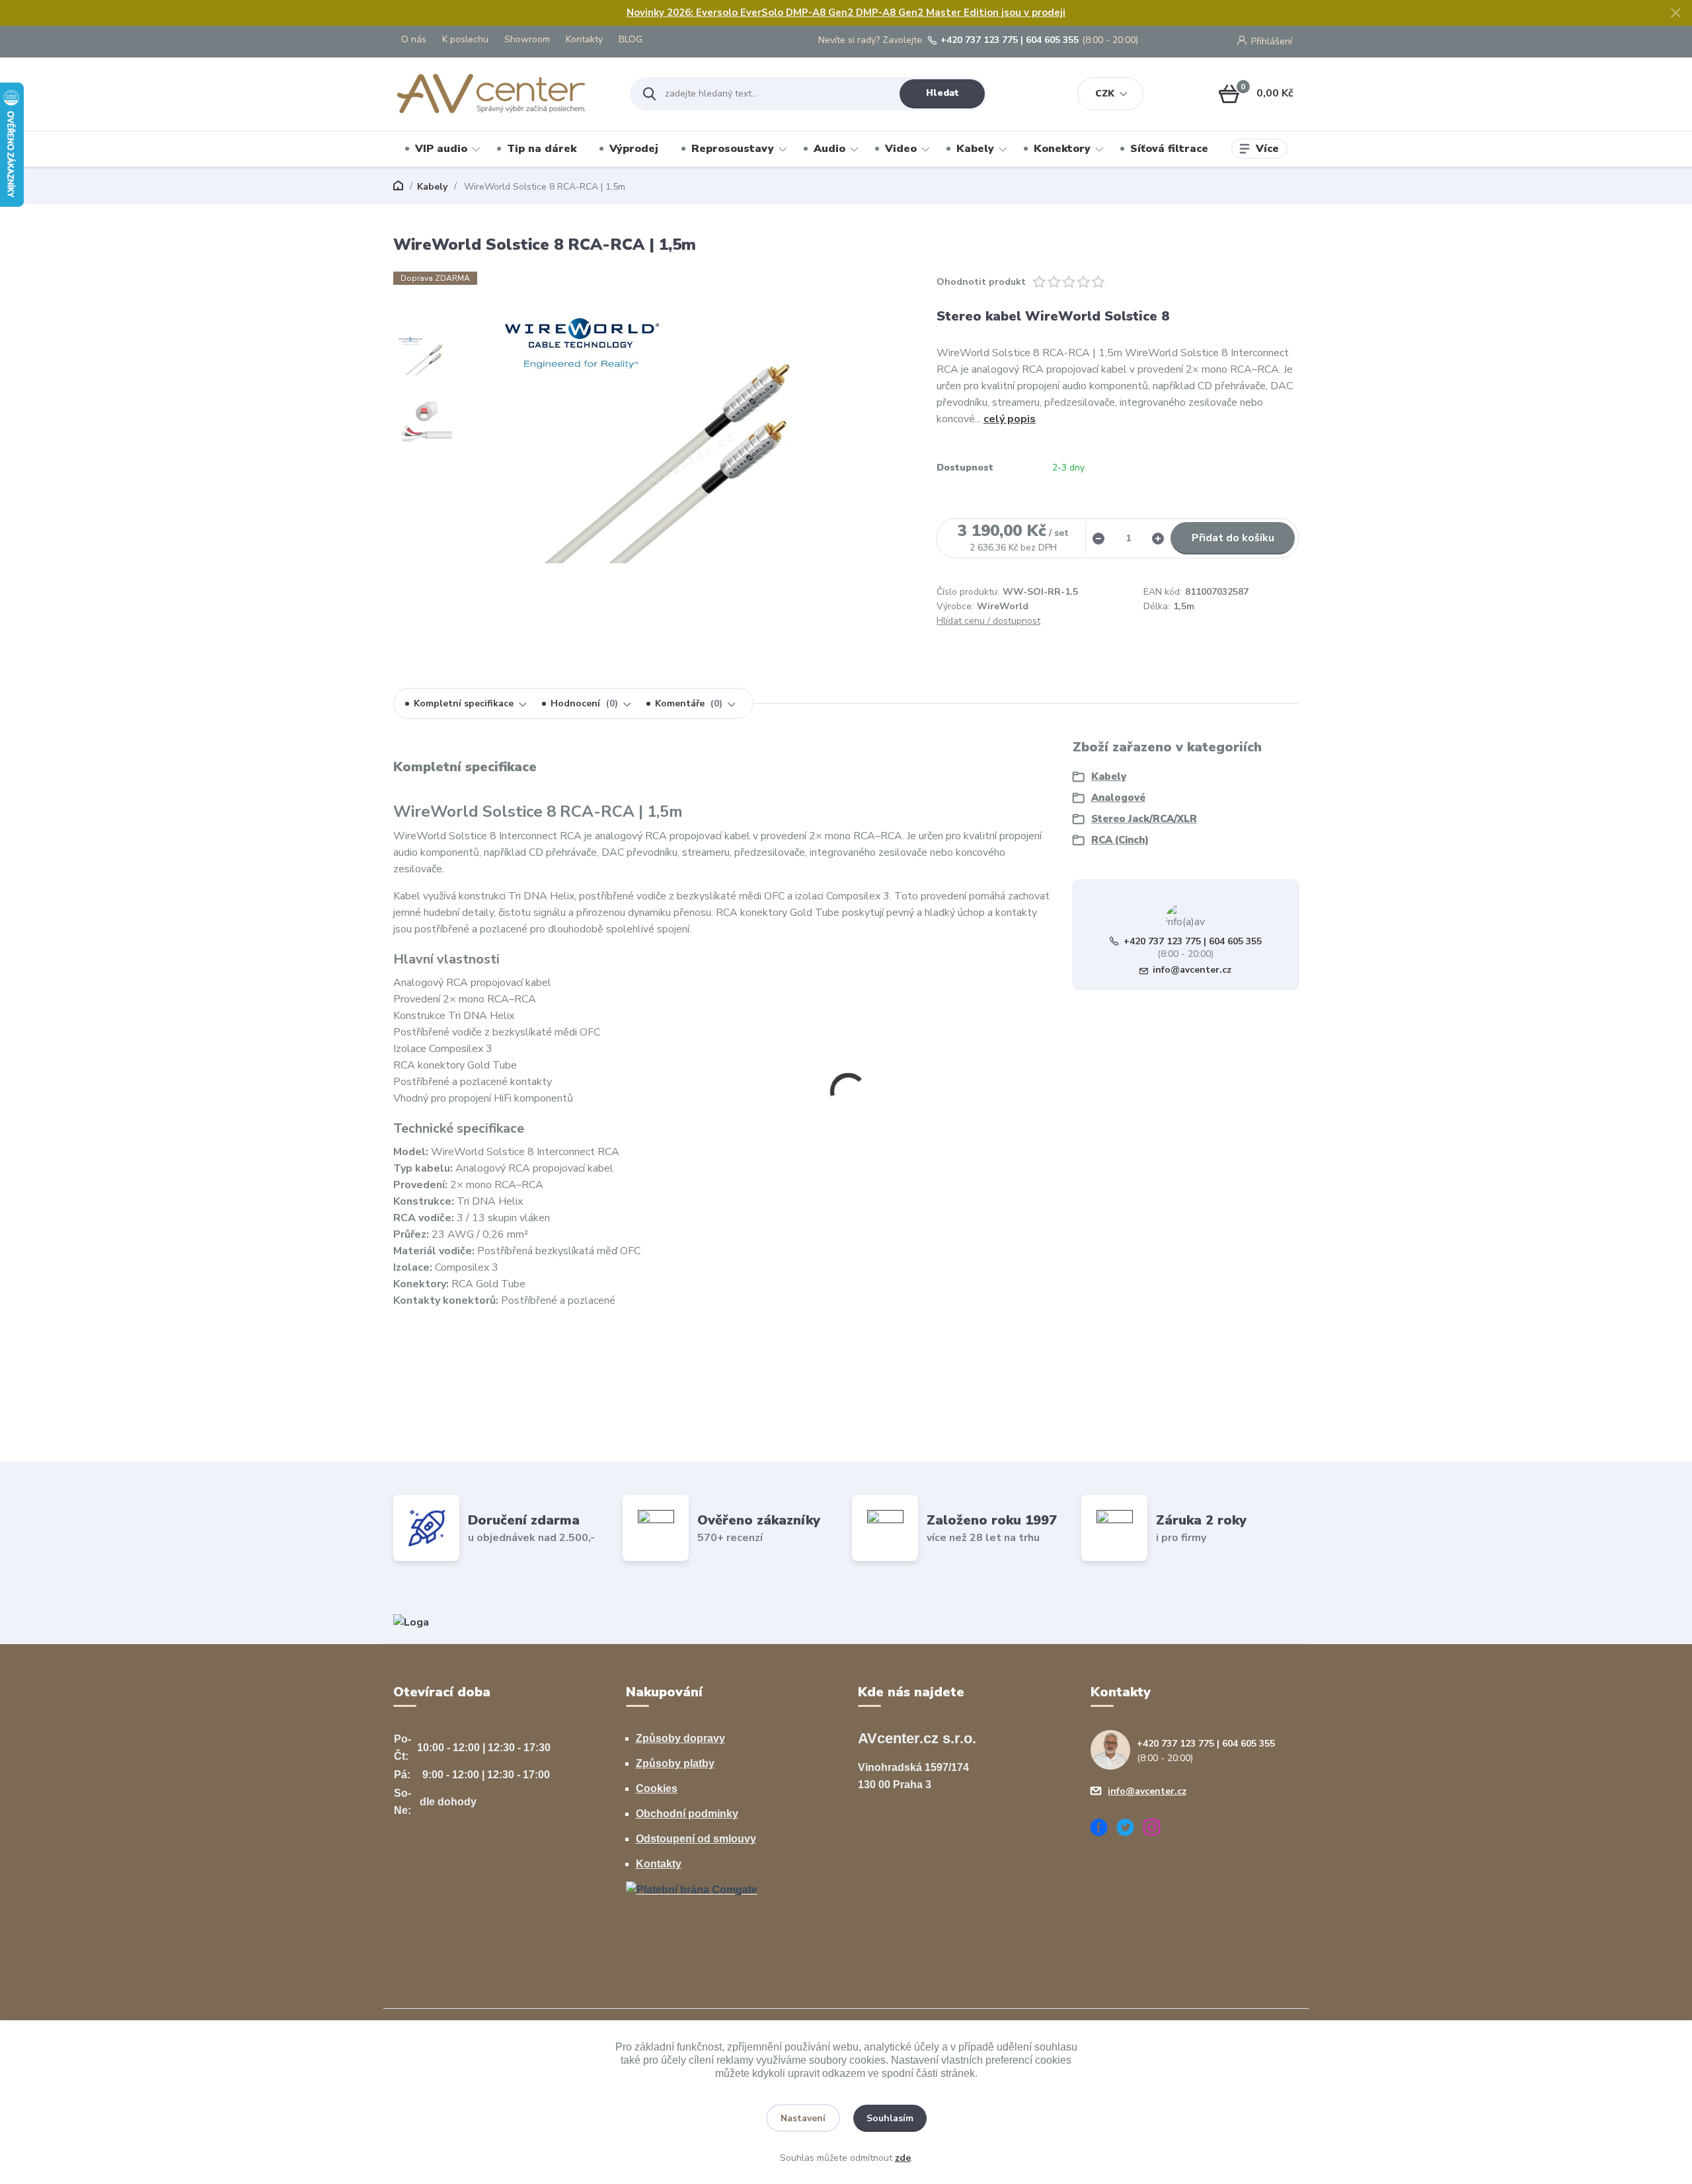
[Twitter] (1130, 1829)
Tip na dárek (542, 149)
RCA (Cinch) (1120, 840)
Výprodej (634, 149)
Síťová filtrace (1169, 149)
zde (903, 2158)
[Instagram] (1157, 1829)
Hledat (942, 93)
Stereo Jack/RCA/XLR (1144, 819)
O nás (414, 39)
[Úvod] (500, 94)
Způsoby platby (675, 1763)
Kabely (975, 149)
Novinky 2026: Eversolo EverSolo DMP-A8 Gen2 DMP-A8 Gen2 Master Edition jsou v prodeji (846, 13)
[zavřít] (1675, 13)
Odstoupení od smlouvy (696, 1839)
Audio (829, 149)
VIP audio (441, 149)
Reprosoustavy (733, 149)
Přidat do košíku (1233, 538)
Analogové (1118, 798)
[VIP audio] (411, 1622)
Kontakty (584, 39)
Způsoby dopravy (680, 1738)
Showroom (527, 39)
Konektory (1062, 149)
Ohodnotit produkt (981, 282)
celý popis (1010, 419)
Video (901, 149)
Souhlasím (890, 2118)
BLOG (631, 39)
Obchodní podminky (687, 1814)
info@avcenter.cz (1192, 970)
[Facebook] (1104, 1829)
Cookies (657, 1789)
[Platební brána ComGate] (692, 1889)
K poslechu (465, 39)
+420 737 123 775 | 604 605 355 (1010, 40)
